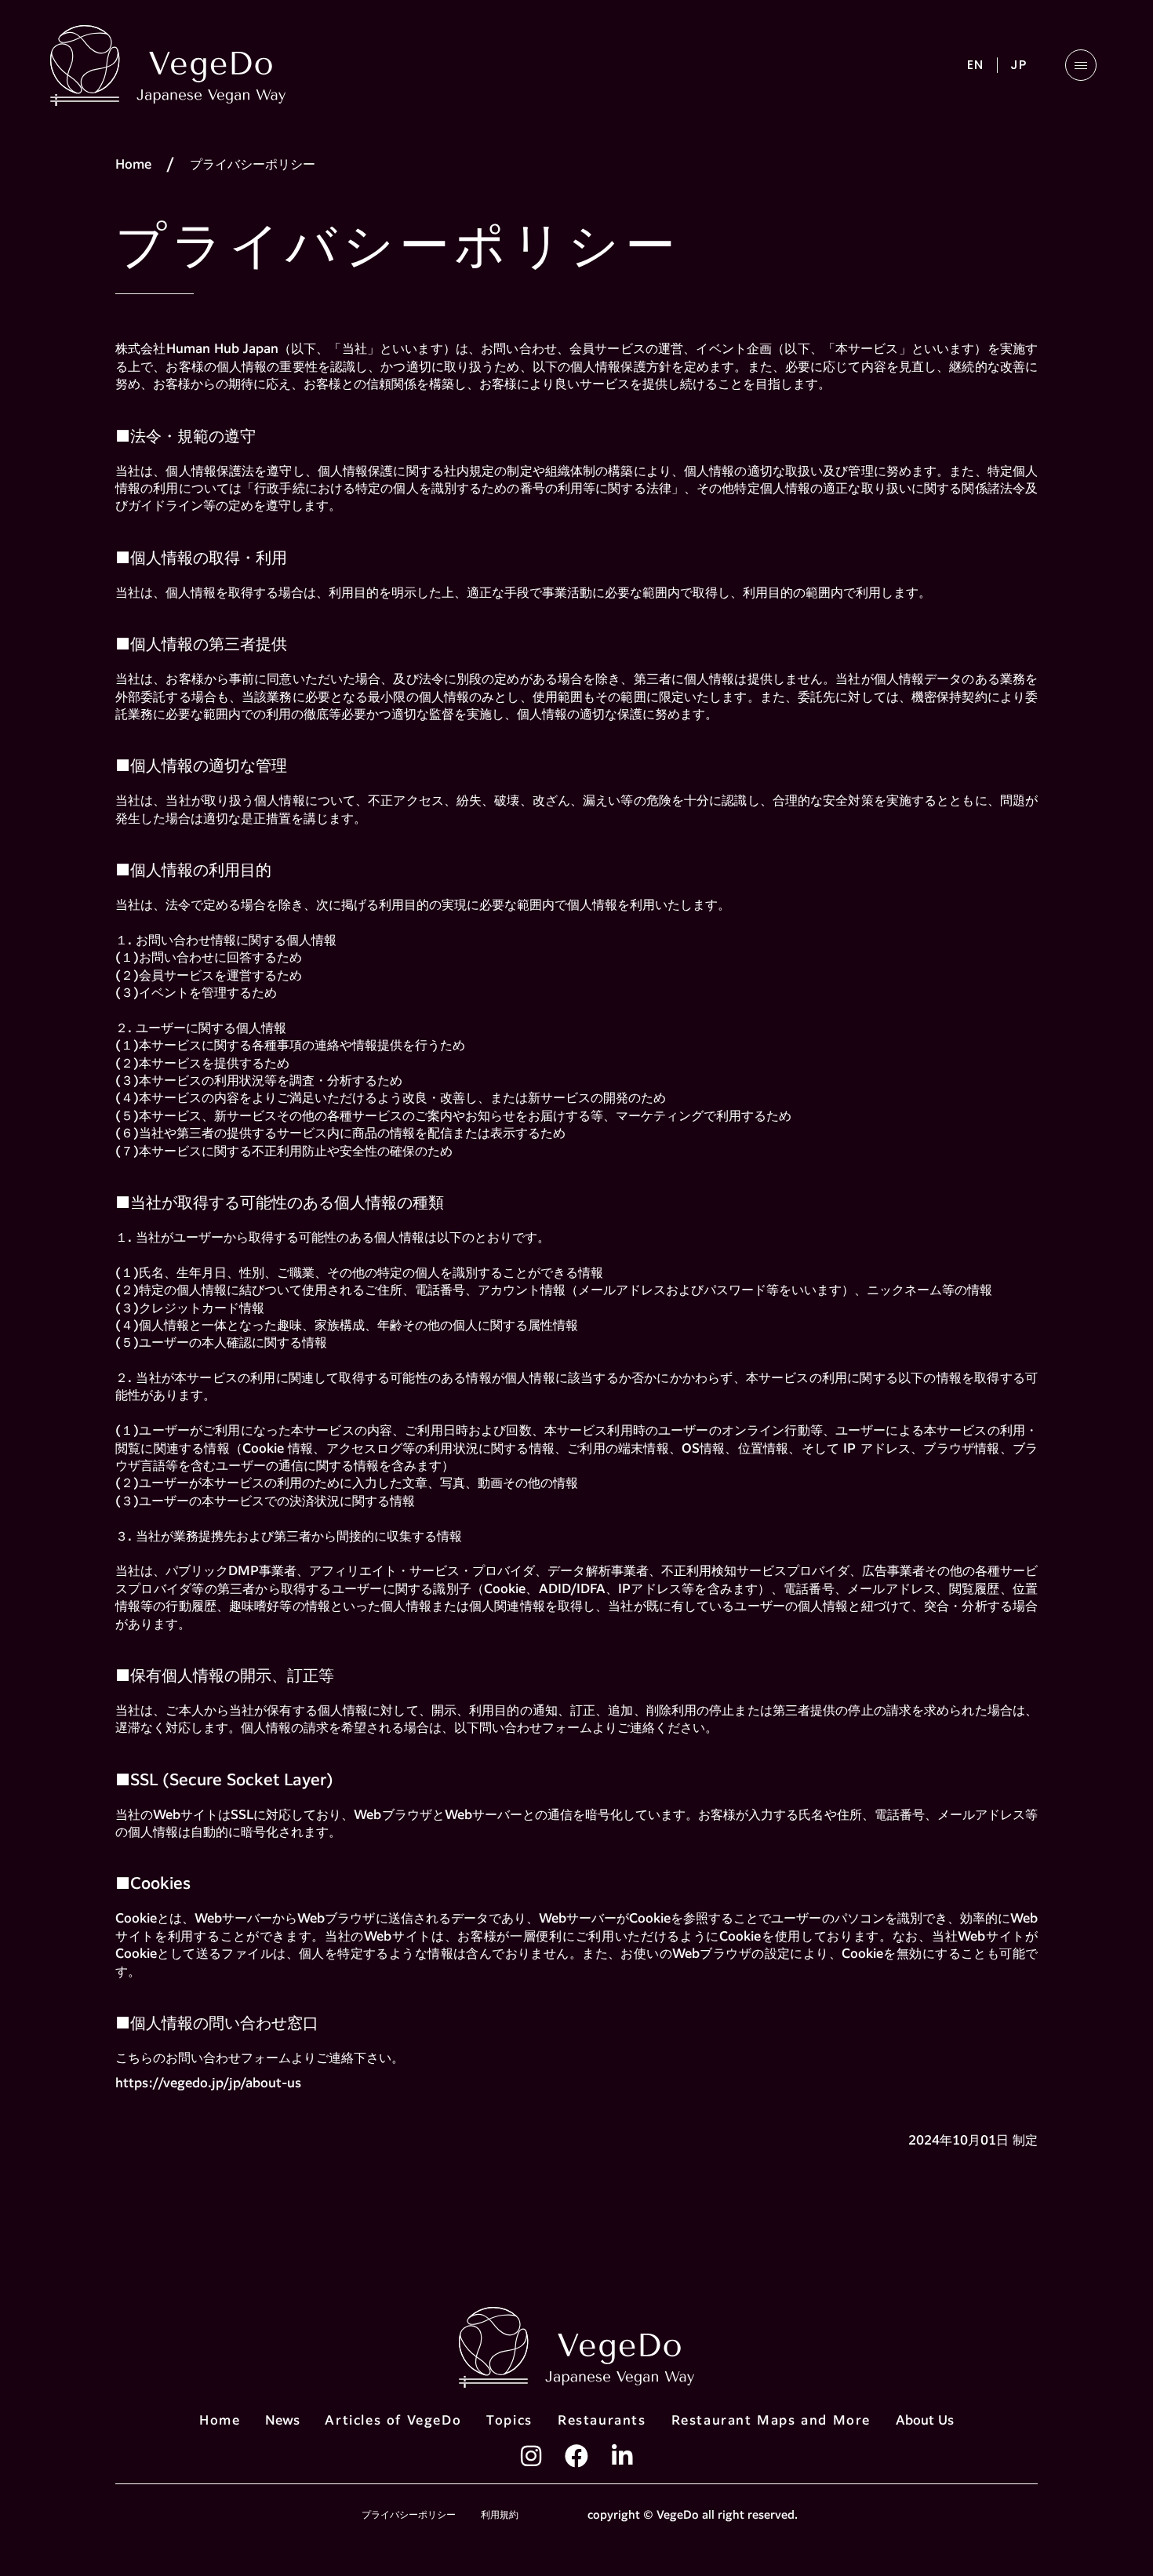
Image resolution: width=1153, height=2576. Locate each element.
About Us (925, 2421)
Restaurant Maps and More (771, 2421)
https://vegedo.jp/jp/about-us (208, 2084)
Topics (509, 2421)
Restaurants (602, 2421)
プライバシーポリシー (409, 2515)
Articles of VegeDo (393, 2421)
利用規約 (500, 2515)
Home (133, 165)
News (282, 2421)
